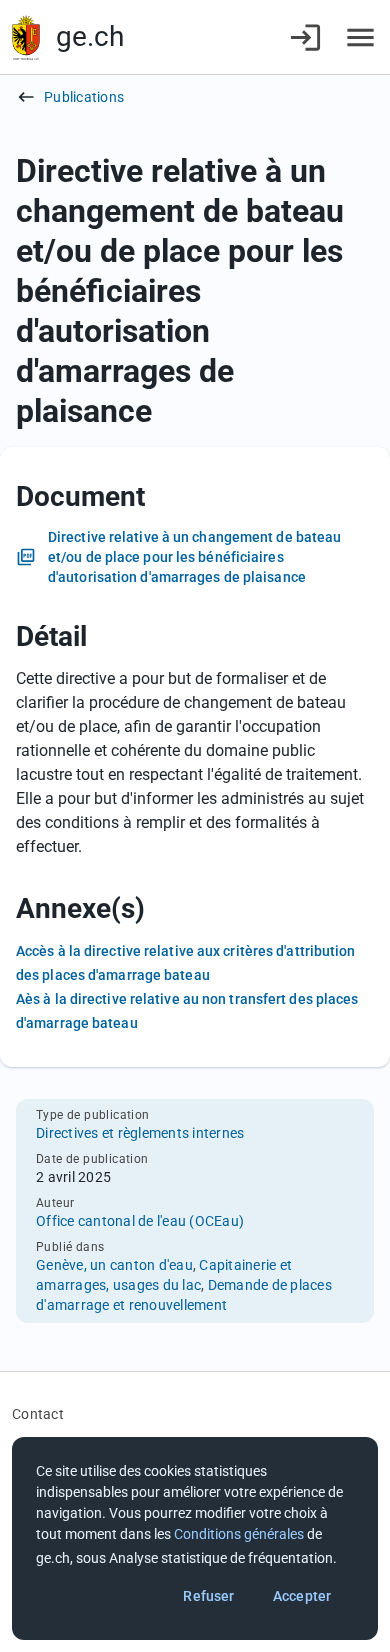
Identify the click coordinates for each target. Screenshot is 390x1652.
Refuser (208, 1596)
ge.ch (90, 36)
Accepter (302, 1596)
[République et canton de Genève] (26, 37)
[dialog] (195, 1538)
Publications (84, 97)
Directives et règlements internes (140, 1133)
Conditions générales (239, 1534)
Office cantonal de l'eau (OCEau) (140, 1221)
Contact (38, 1414)
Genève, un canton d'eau (114, 1265)
